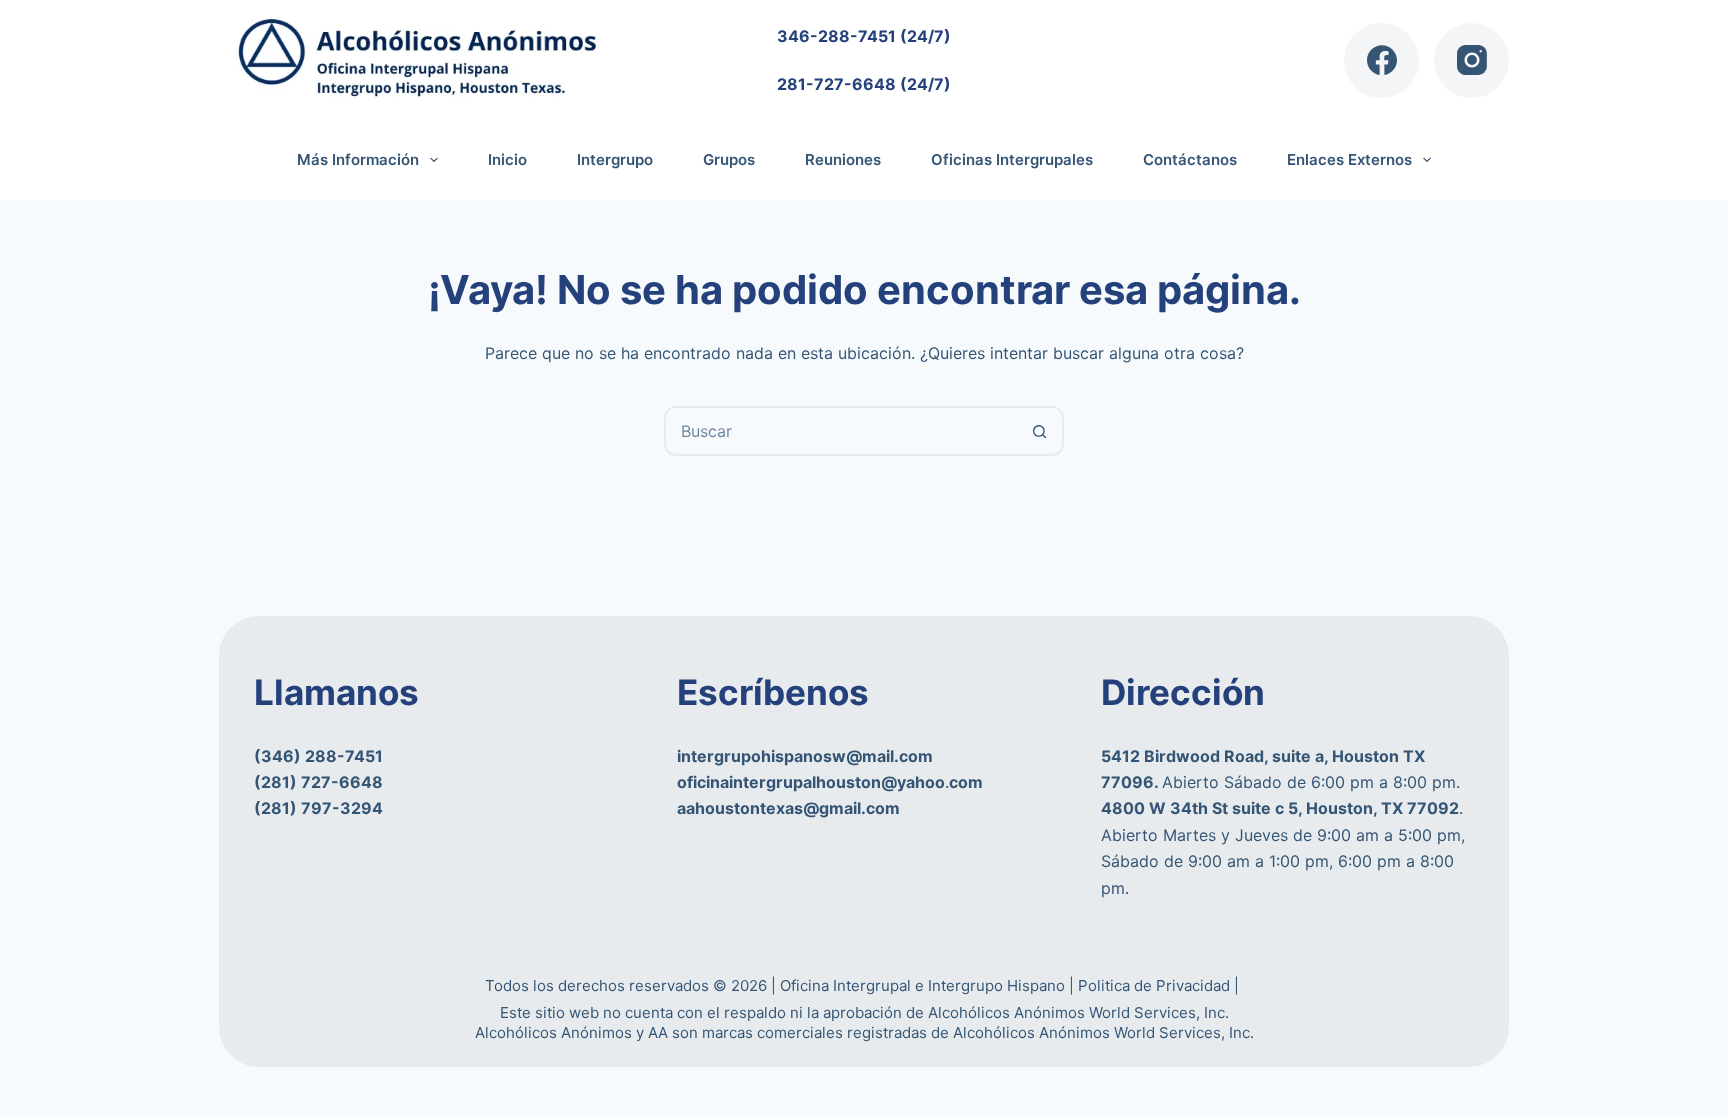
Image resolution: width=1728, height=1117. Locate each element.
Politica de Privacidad (1156, 985)
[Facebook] (1381, 60)
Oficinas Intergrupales (1012, 159)
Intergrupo (615, 159)
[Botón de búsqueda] (1039, 431)
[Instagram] (1471, 60)
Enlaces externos (1349, 159)
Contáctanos (1190, 159)
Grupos (729, 159)
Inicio (507, 159)
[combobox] (841, 431)
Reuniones (843, 159)
